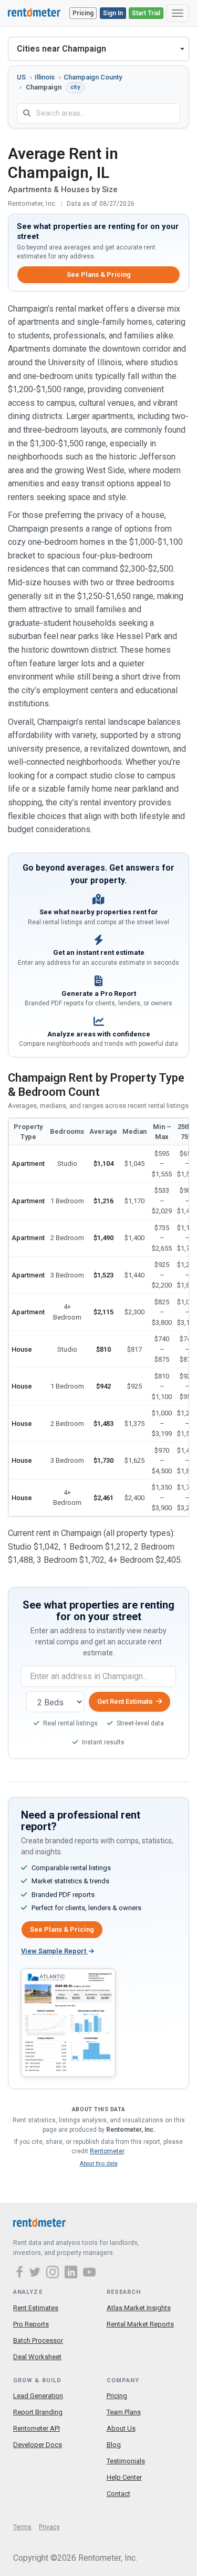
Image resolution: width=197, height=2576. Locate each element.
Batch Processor (38, 2340)
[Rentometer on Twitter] (36, 2273)
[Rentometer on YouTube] (89, 2273)
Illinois (45, 77)
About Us (121, 2428)
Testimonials (126, 2461)
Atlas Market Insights (139, 2308)
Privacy (49, 2527)
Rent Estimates (36, 2308)
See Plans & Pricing (99, 274)
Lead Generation (38, 2396)
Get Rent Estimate (125, 1701)
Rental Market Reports (140, 2324)
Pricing (83, 13)
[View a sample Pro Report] (68, 2022)
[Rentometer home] (34, 13)
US (21, 77)
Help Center (124, 2477)
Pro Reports (31, 2324)
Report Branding (38, 2412)
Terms (22, 2527)
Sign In (113, 13)
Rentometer (107, 2151)
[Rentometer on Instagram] (54, 2273)
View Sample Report (54, 1951)
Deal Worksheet (37, 2357)
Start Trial (146, 13)
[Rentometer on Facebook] (21, 2273)
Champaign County (93, 77)
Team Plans (124, 2412)
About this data (99, 2164)
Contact (118, 2494)
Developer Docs (38, 2445)
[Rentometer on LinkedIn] (72, 2273)
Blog (114, 2445)
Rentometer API (37, 2428)
